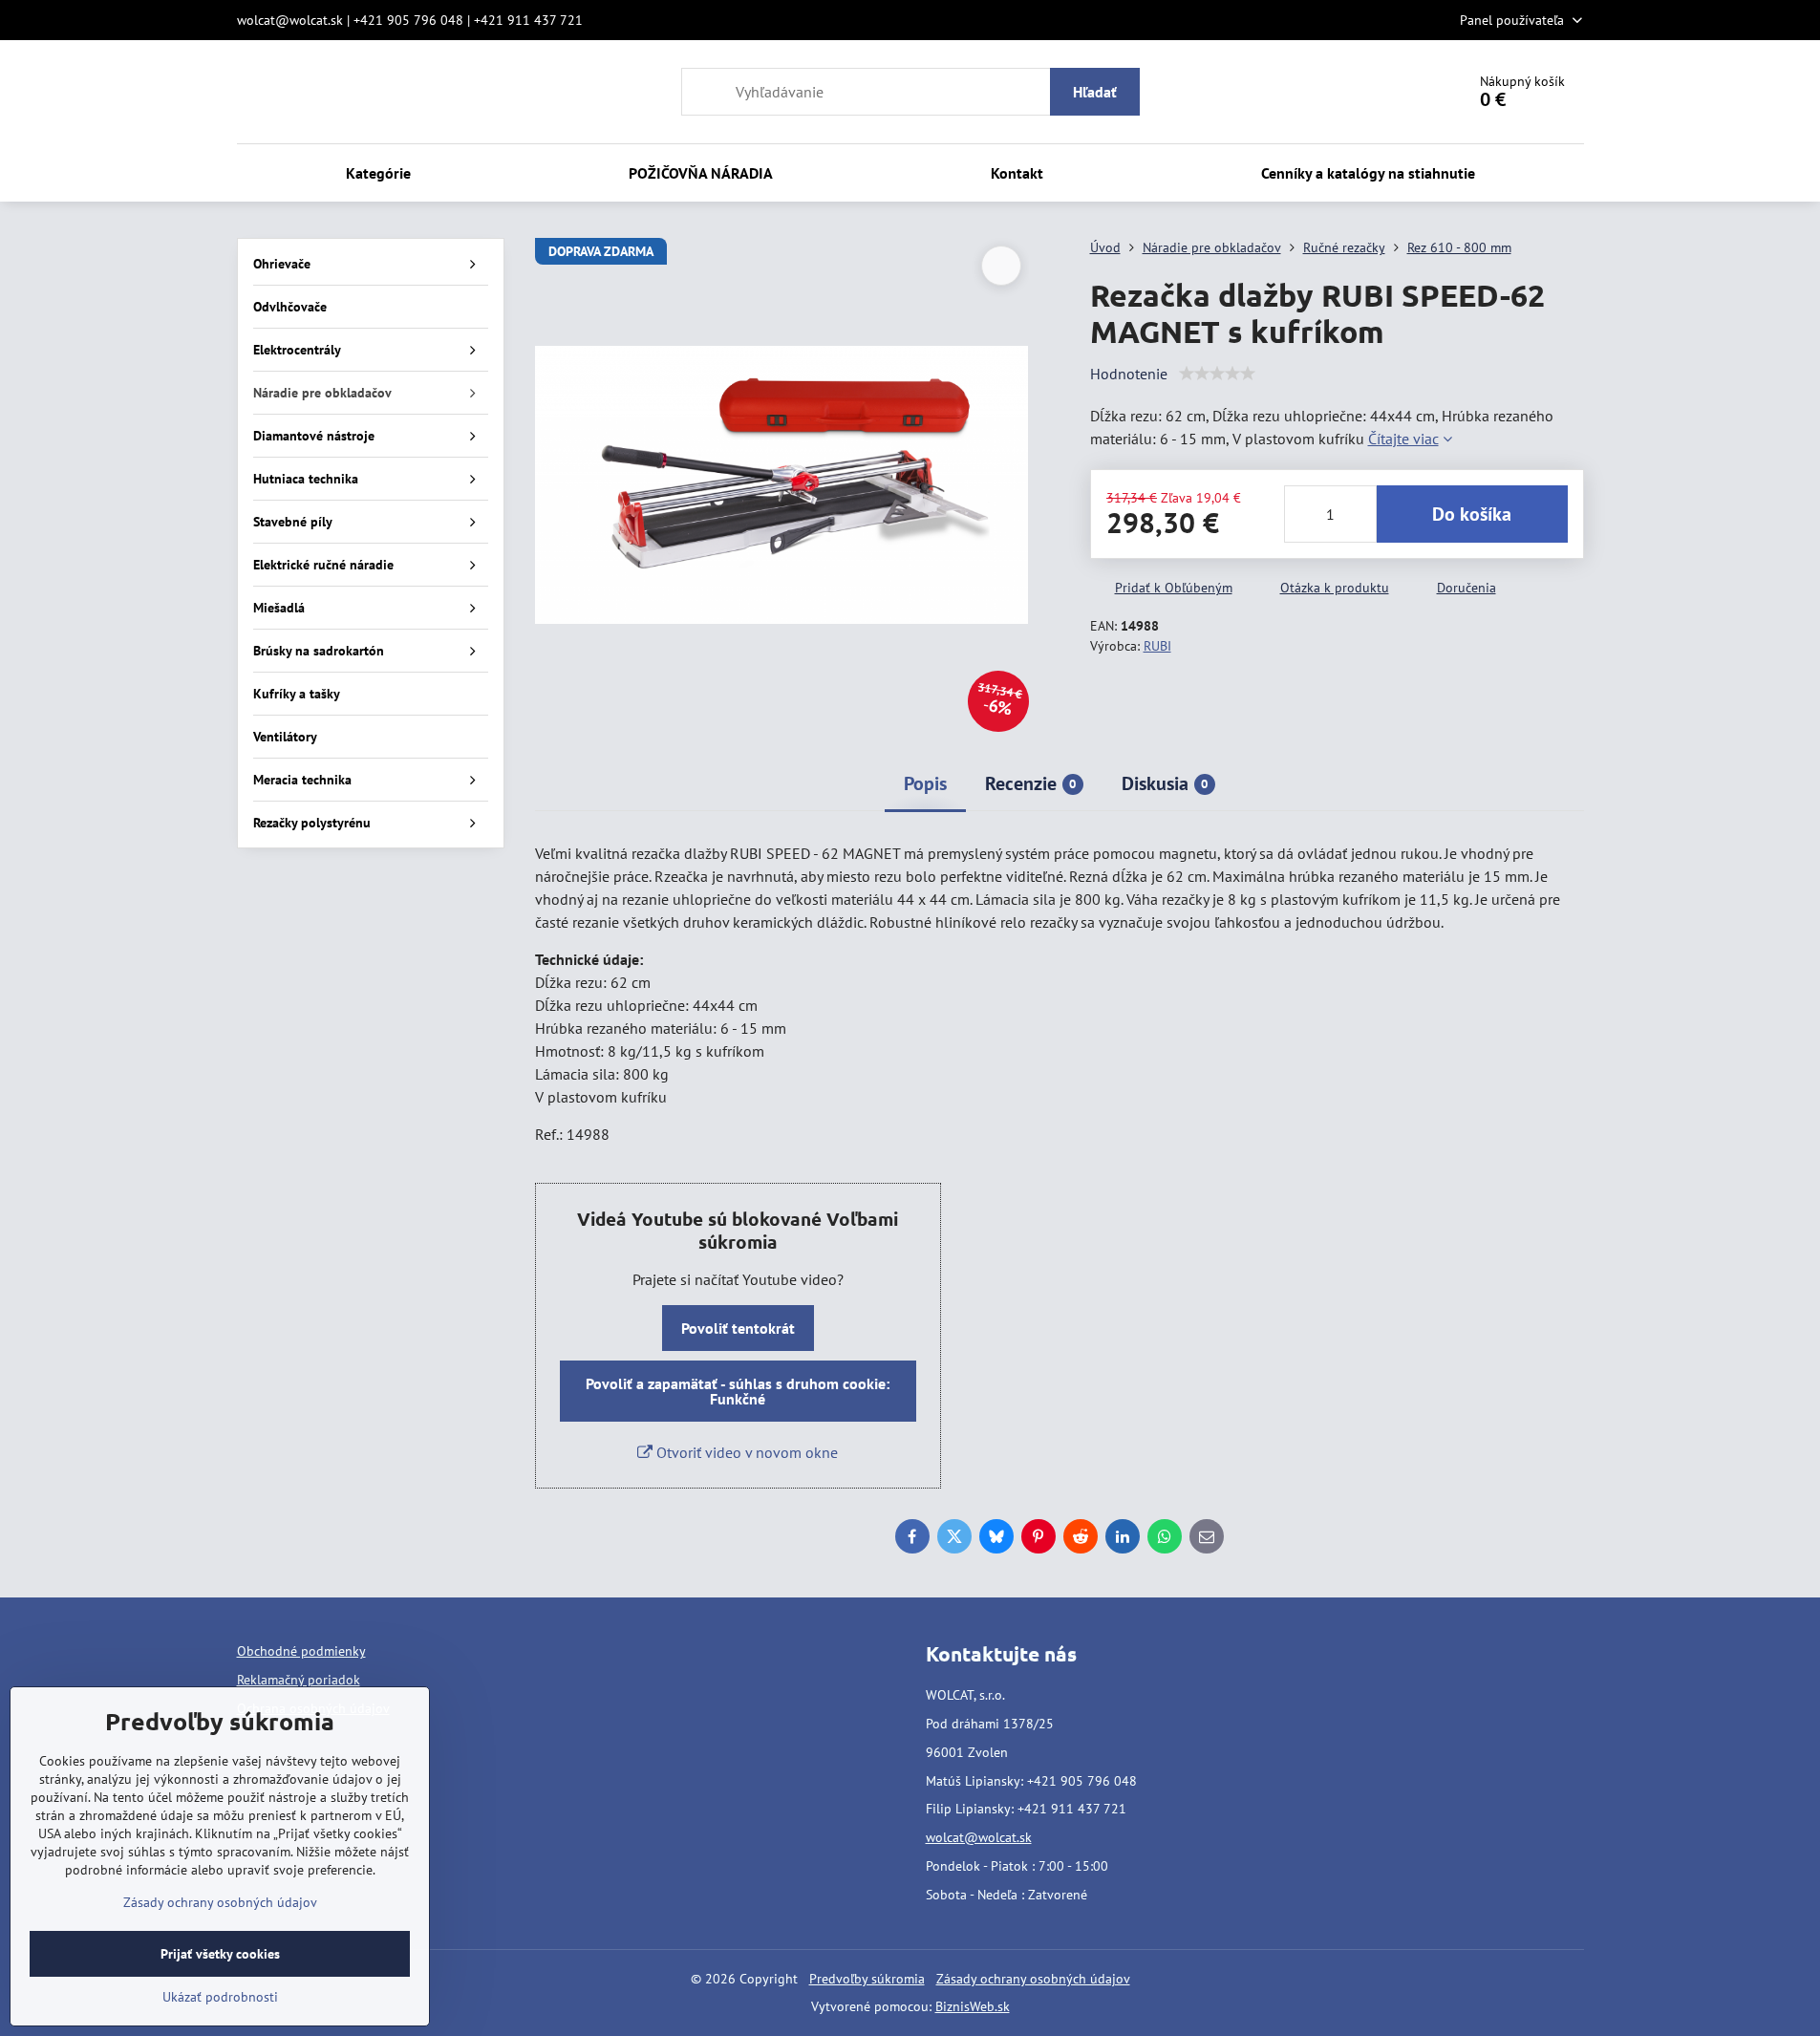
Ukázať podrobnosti (220, 1997)
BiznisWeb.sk (973, 2006)
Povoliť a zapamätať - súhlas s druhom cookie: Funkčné (738, 1391)
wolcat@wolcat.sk (979, 1837)
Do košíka (1472, 514)
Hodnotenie (1129, 374)
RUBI (1157, 646)
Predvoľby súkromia (867, 1979)
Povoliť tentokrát (738, 1328)
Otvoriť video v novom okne (745, 1452)
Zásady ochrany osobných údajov (1033, 1979)
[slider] (1217, 374)
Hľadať (1095, 92)
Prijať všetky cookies (220, 1954)
